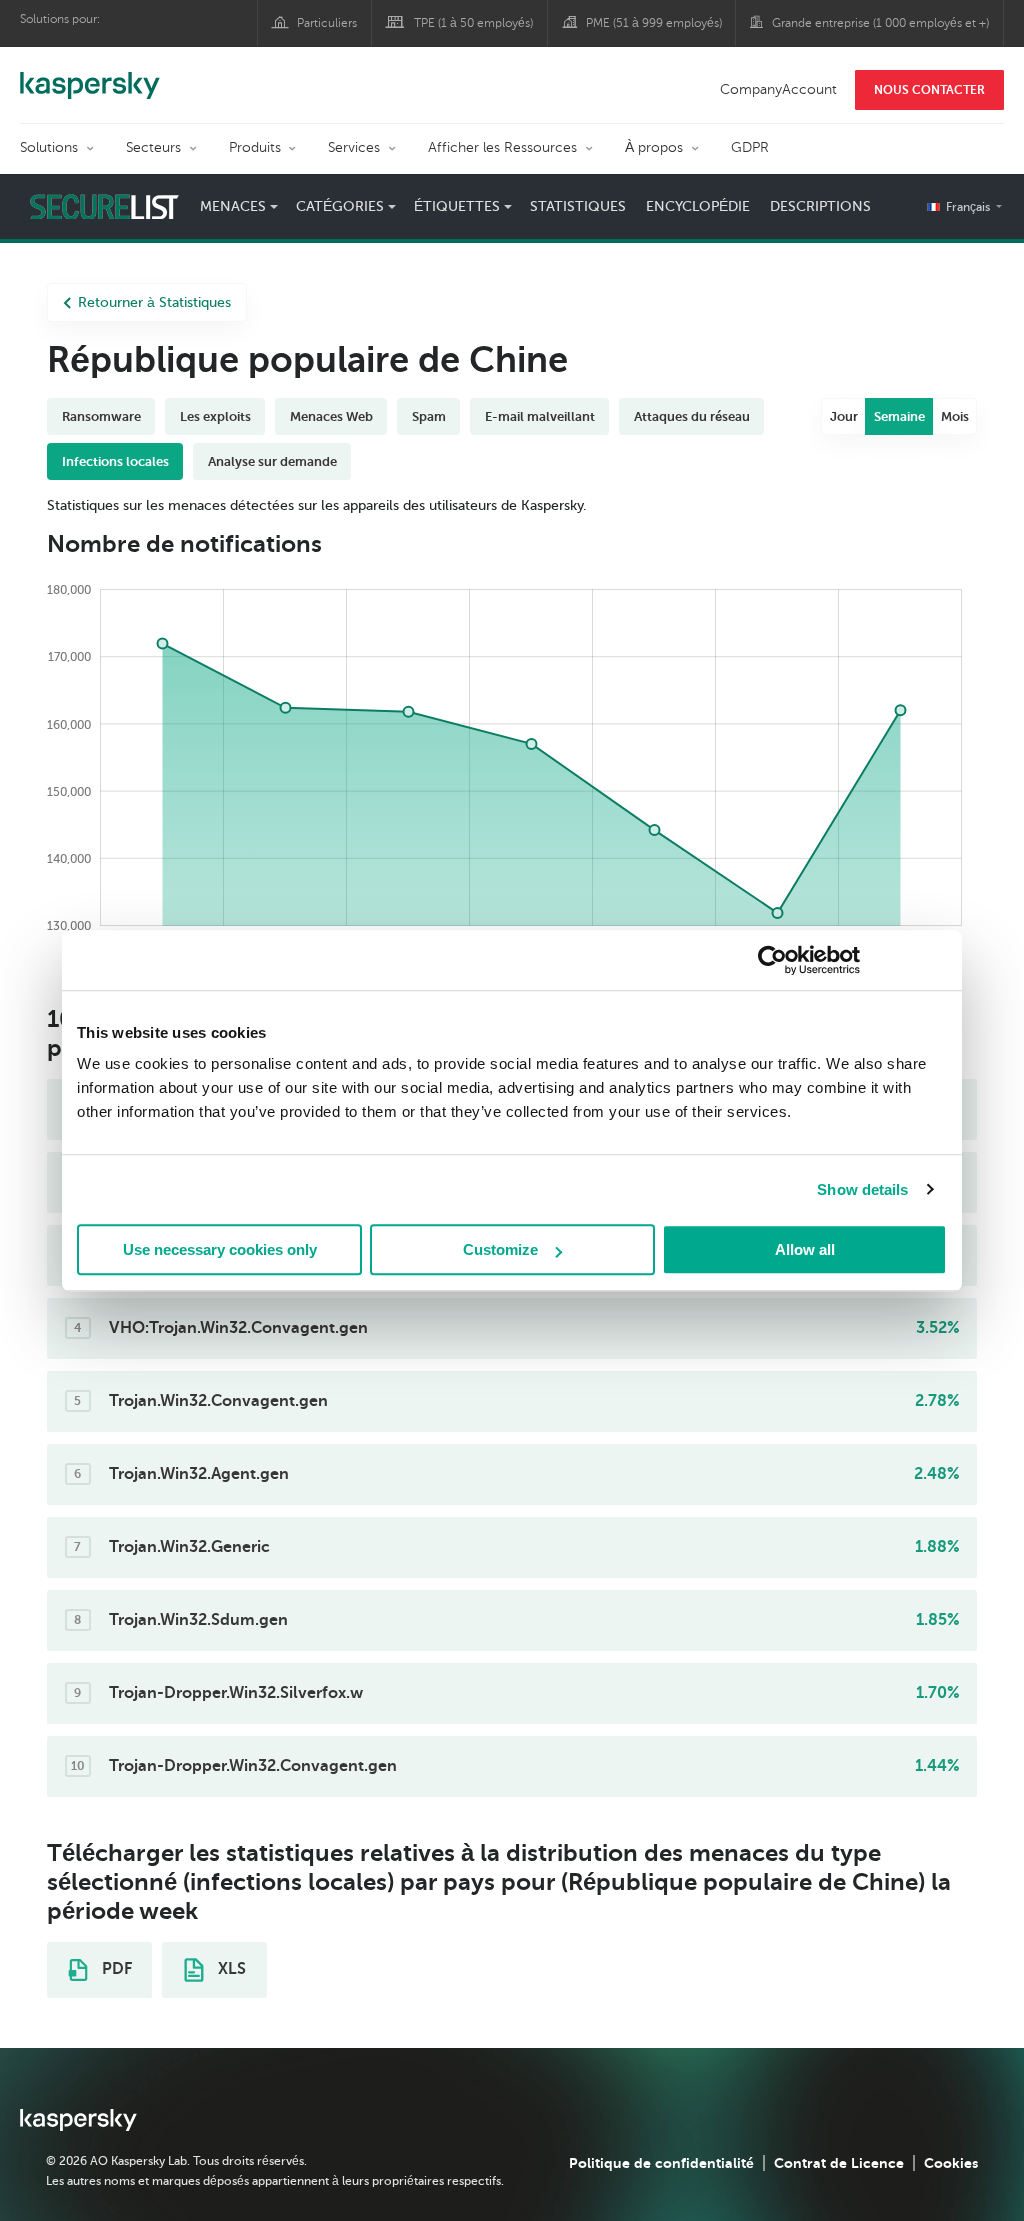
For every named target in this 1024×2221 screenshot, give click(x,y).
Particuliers (327, 23)
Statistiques (578, 206)
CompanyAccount (778, 89)
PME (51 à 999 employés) (654, 23)
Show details (862, 1189)
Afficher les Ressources (502, 147)
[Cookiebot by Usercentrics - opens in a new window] (772, 960)
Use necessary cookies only (220, 1249)
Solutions (49, 147)
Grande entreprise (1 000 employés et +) (880, 23)
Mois (955, 416)
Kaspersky (90, 75)
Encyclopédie (698, 206)
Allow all (805, 1249)
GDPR (750, 147)
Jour (844, 416)
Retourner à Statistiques (154, 302)
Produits (255, 147)
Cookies (951, 2163)
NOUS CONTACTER (929, 90)
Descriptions (820, 206)
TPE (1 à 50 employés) (473, 23)
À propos (654, 147)
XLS (230, 1969)
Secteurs (153, 147)
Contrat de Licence (839, 2163)
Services (354, 147)
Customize (500, 1249)
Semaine (899, 416)
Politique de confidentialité (661, 2163)
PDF (115, 1969)
